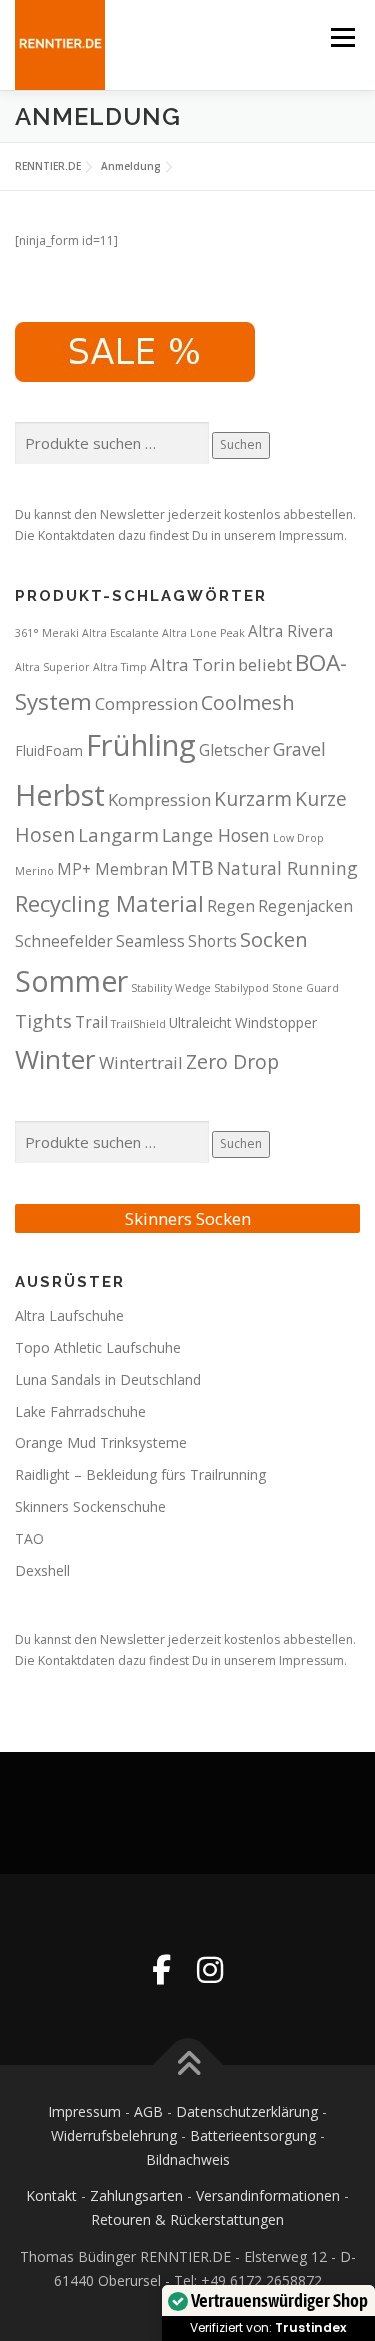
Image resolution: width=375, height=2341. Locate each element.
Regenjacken (305, 906)
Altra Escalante (120, 633)
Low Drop (298, 838)
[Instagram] (210, 1969)
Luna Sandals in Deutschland (108, 1379)
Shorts (212, 941)
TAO (29, 1538)
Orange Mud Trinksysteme (101, 1442)
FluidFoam (49, 750)
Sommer (71, 981)
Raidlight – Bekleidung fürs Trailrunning (140, 1474)
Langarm (118, 834)
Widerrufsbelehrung (114, 2135)
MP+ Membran (112, 869)
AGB (148, 2111)
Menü (341, 37)
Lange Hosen (216, 835)
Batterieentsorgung (253, 2135)
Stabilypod (241, 988)
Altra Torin (192, 664)
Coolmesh (248, 702)
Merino (34, 871)
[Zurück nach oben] (187, 2065)
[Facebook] (161, 1969)
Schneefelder (64, 941)
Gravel (299, 749)
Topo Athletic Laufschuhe (98, 1347)
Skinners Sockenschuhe (90, 1506)
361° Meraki (47, 633)
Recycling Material (109, 903)
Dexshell (42, 1570)
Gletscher (234, 750)
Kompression (159, 799)
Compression (146, 703)
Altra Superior (52, 667)
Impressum (84, 2111)
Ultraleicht (200, 1022)
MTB (192, 867)
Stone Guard (305, 988)
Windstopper (276, 1022)
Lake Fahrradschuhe (80, 1411)
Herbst (60, 794)
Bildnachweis (188, 2159)
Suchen (241, 444)
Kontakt (51, 2195)
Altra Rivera (290, 631)
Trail (91, 1022)
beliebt (265, 664)
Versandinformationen (268, 2195)
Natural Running (287, 868)
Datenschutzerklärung (247, 2111)
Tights (43, 1020)
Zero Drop (232, 1061)
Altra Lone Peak (203, 633)
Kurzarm (253, 798)
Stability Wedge (171, 988)
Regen (231, 906)
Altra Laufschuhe (69, 1315)
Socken (274, 939)
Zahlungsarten (136, 2195)
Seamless (150, 941)
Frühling (141, 745)
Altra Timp (120, 667)
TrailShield (138, 1024)
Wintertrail (141, 1062)
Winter (55, 1059)
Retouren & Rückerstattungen (187, 2219)
